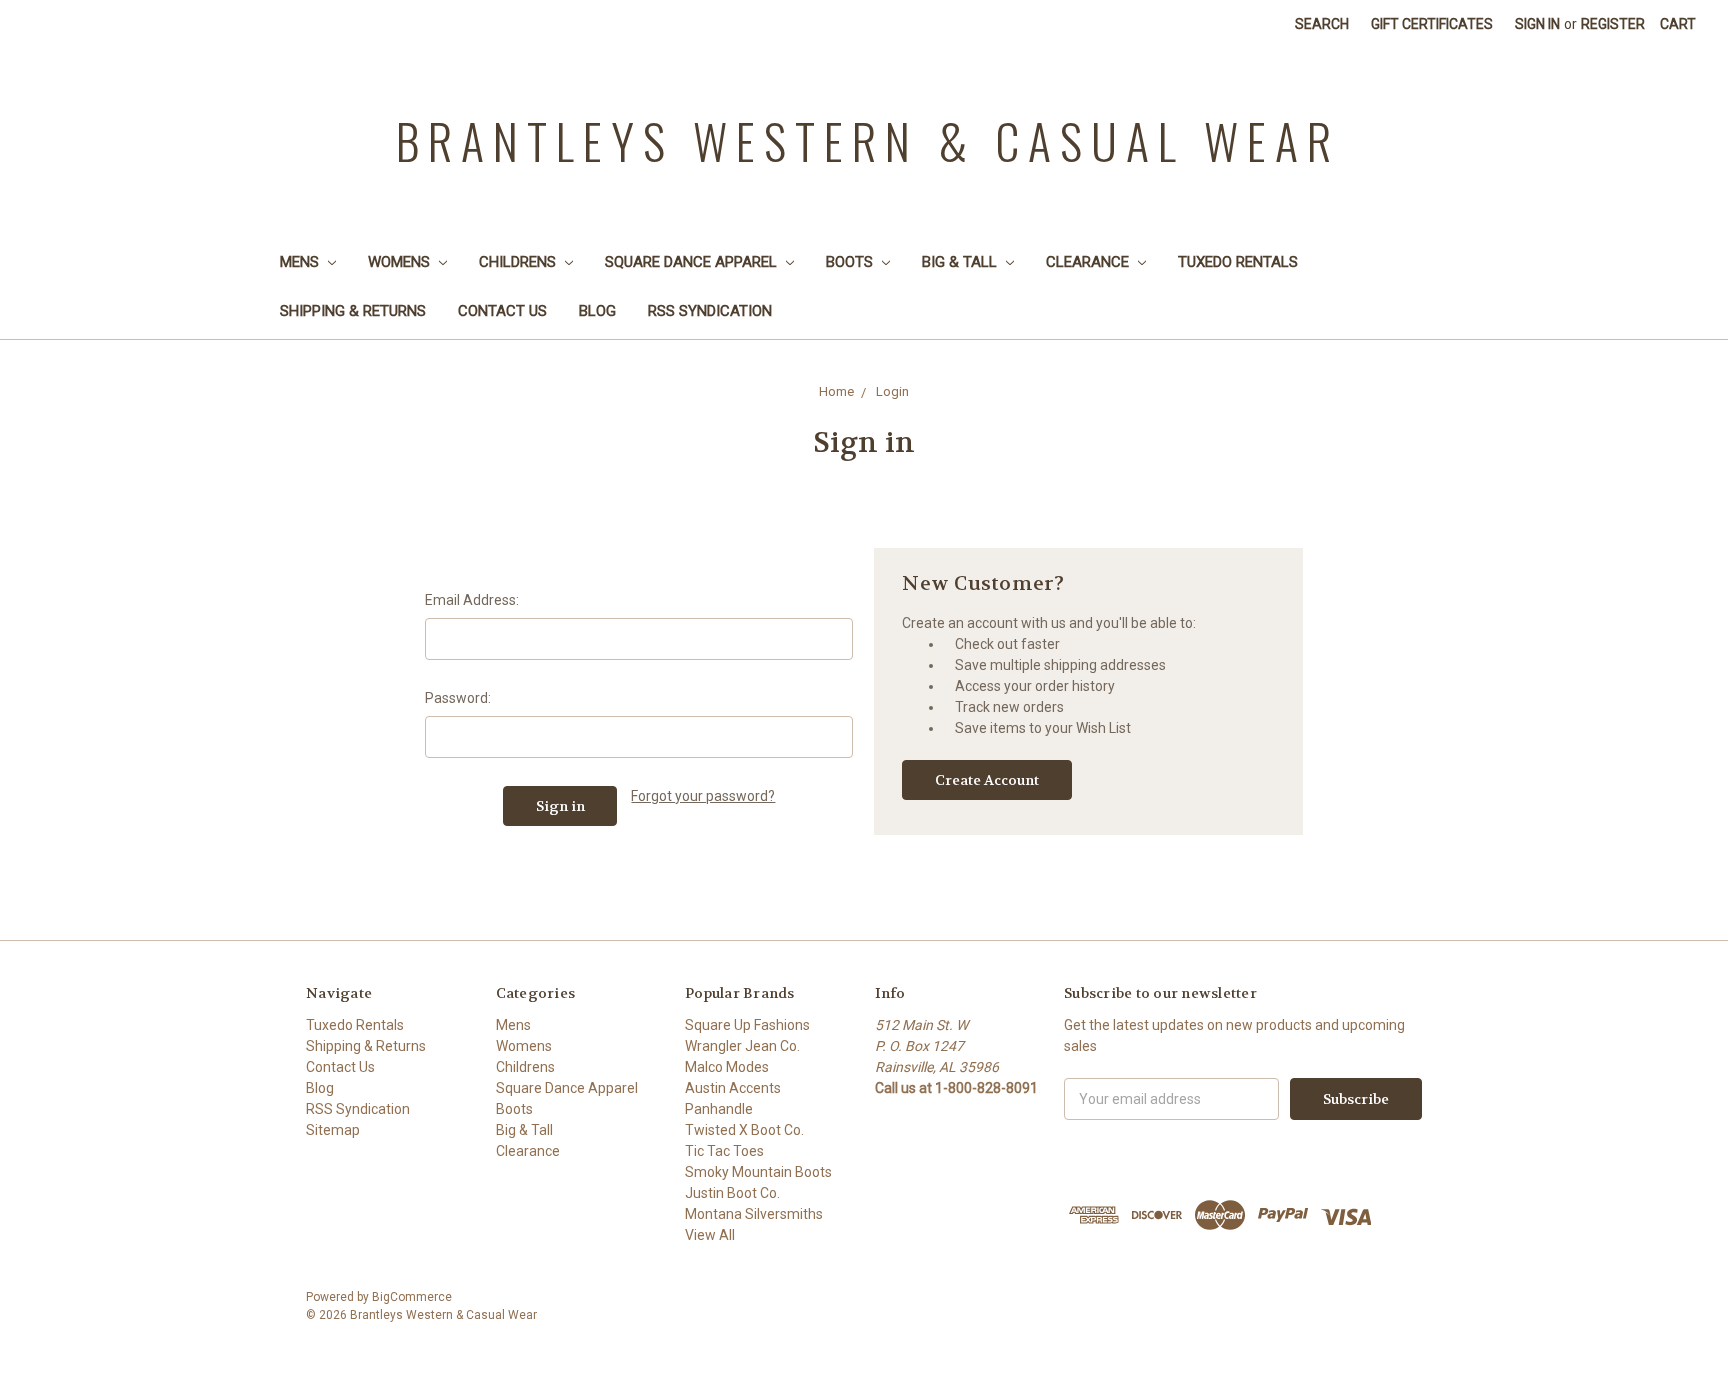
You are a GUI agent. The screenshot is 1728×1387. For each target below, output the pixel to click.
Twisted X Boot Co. (744, 1130)
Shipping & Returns (353, 311)
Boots (851, 262)
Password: (458, 698)
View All (710, 1235)
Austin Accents (733, 1088)
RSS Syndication (710, 311)
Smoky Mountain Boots (758, 1172)
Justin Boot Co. (732, 1193)
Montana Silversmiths (754, 1214)
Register (1613, 24)
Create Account (987, 780)
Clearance (1089, 262)
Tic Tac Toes (724, 1151)
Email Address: (472, 600)
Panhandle (719, 1109)
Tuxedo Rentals (1238, 262)
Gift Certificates (1432, 24)
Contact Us (502, 311)
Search (1322, 24)
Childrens (519, 262)
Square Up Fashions (747, 1025)
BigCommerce (412, 1297)
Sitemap (333, 1130)
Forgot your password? (703, 796)
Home (836, 391)
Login (892, 391)
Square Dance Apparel (693, 262)
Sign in (1537, 24)
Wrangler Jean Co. (742, 1046)
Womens (401, 262)
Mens (301, 262)
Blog (597, 311)
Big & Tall (961, 262)
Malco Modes (727, 1067)
